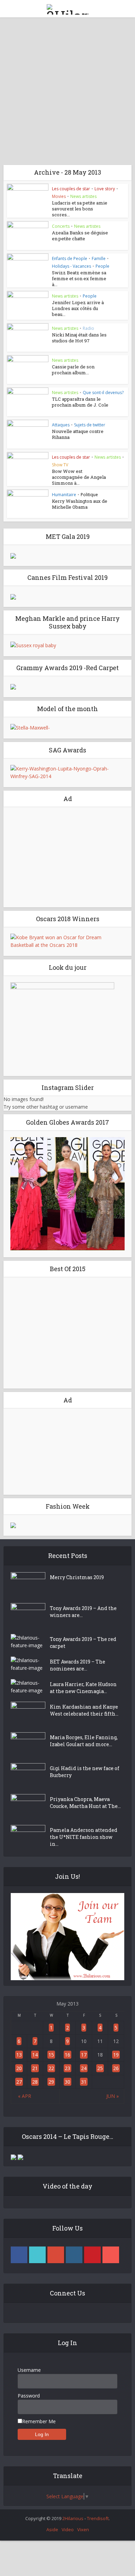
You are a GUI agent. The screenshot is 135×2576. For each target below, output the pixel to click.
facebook (19, 2255)
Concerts (61, 226)
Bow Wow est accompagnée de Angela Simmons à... (79, 477)
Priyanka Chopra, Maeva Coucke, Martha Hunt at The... (85, 1803)
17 (84, 2055)
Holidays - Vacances (71, 266)
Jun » (112, 2096)
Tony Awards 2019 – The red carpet (83, 1643)
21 (35, 2068)
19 (116, 2055)
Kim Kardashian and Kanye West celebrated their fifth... (84, 1710)
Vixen (83, 2529)
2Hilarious (73, 2518)
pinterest (92, 2255)
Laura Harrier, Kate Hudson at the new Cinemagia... (83, 1688)
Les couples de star (71, 189)
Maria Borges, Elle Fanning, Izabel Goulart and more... (84, 1741)
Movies (59, 196)
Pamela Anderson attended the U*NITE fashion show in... (84, 1837)
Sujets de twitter (90, 425)
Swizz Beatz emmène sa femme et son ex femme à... (79, 278)
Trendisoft (98, 2518)
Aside (52, 2529)
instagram (74, 2255)
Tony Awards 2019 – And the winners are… (83, 1612)
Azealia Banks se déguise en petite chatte (80, 236)
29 (51, 2082)
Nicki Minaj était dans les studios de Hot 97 (79, 338)
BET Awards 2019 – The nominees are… (78, 1665)
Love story (105, 189)
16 (67, 2055)
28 (35, 2082)
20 (19, 2068)
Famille (99, 259)
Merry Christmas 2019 (77, 1577)
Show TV (60, 465)
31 (84, 2082)
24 (84, 2068)
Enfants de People (70, 259)
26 (116, 2068)
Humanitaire (64, 495)
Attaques (61, 425)
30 (67, 2082)
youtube (111, 2255)
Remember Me (39, 2421)
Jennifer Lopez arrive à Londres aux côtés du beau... (78, 308)
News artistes (83, 196)
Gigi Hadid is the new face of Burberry (85, 1772)
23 (67, 2068)
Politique (89, 495)
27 (19, 2082)
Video (68, 2529)
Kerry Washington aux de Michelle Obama (80, 504)
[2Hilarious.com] (67, 8)
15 (51, 2055)
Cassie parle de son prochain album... (73, 370)
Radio (88, 328)
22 (51, 2068)
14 (35, 2055)
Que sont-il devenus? (103, 393)
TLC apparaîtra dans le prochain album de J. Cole (80, 402)
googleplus (56, 2255)
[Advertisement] (67, 89)
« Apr (25, 2096)
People (102, 266)
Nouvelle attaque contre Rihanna (78, 434)
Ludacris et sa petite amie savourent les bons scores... (80, 209)
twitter (37, 2255)
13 (19, 2055)
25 (100, 2068)
